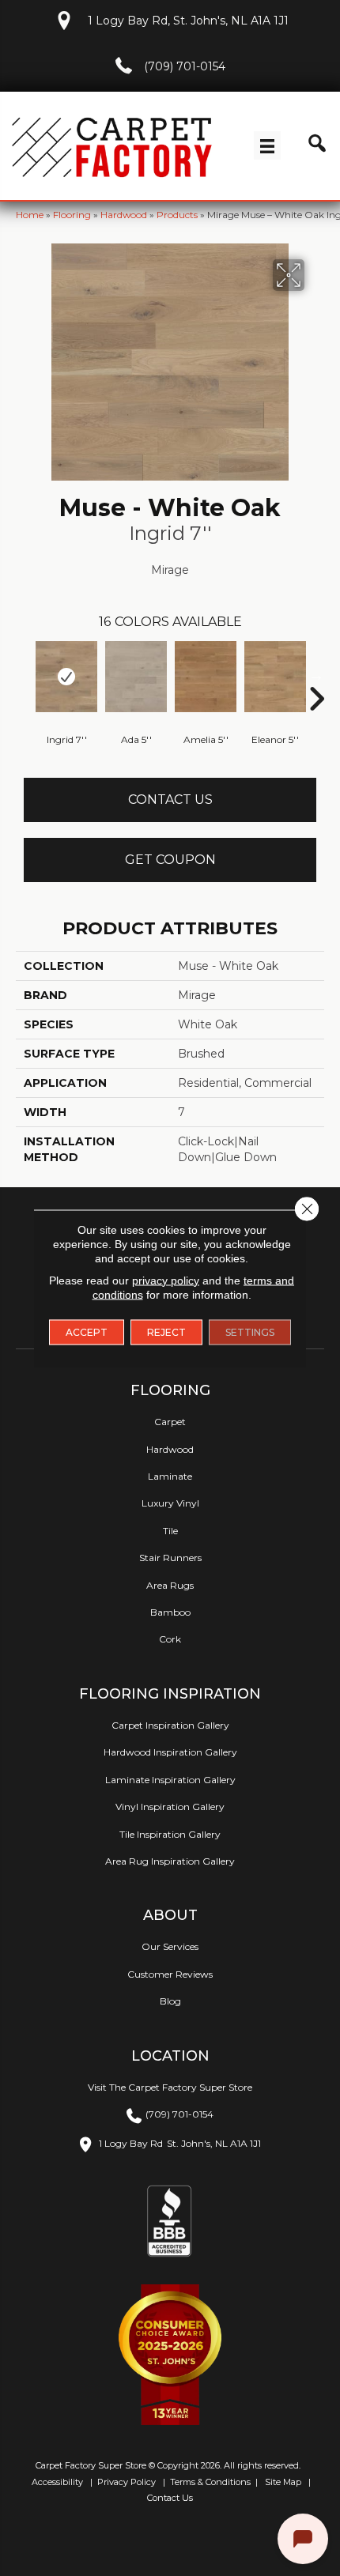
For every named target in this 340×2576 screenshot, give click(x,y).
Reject (166, 1331)
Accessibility (56, 2482)
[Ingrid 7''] (66, 677)
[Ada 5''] (136, 677)
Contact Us (170, 800)
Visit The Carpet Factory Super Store (170, 2087)
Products (177, 215)
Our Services (170, 1946)
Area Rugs (170, 1585)
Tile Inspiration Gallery (170, 1834)
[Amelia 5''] (206, 677)
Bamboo (170, 1612)
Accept (87, 1331)
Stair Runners (170, 1558)
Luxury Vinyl (170, 1503)
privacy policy (166, 1280)
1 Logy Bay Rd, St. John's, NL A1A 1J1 (188, 21)
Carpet (170, 1422)
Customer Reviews (170, 1974)
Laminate (170, 1476)
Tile (170, 1531)
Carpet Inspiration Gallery (170, 1725)
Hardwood (124, 215)
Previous (24, 675)
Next (316, 675)
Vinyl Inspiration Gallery (170, 1807)
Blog (170, 2001)
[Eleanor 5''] (275, 677)
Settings (250, 1331)
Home (30, 215)
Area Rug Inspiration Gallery (170, 1861)
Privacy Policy (125, 2482)
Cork (170, 1639)
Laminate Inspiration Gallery (170, 1780)
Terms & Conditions (210, 2482)
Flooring (72, 215)
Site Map (284, 2482)
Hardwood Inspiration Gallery (170, 1752)
